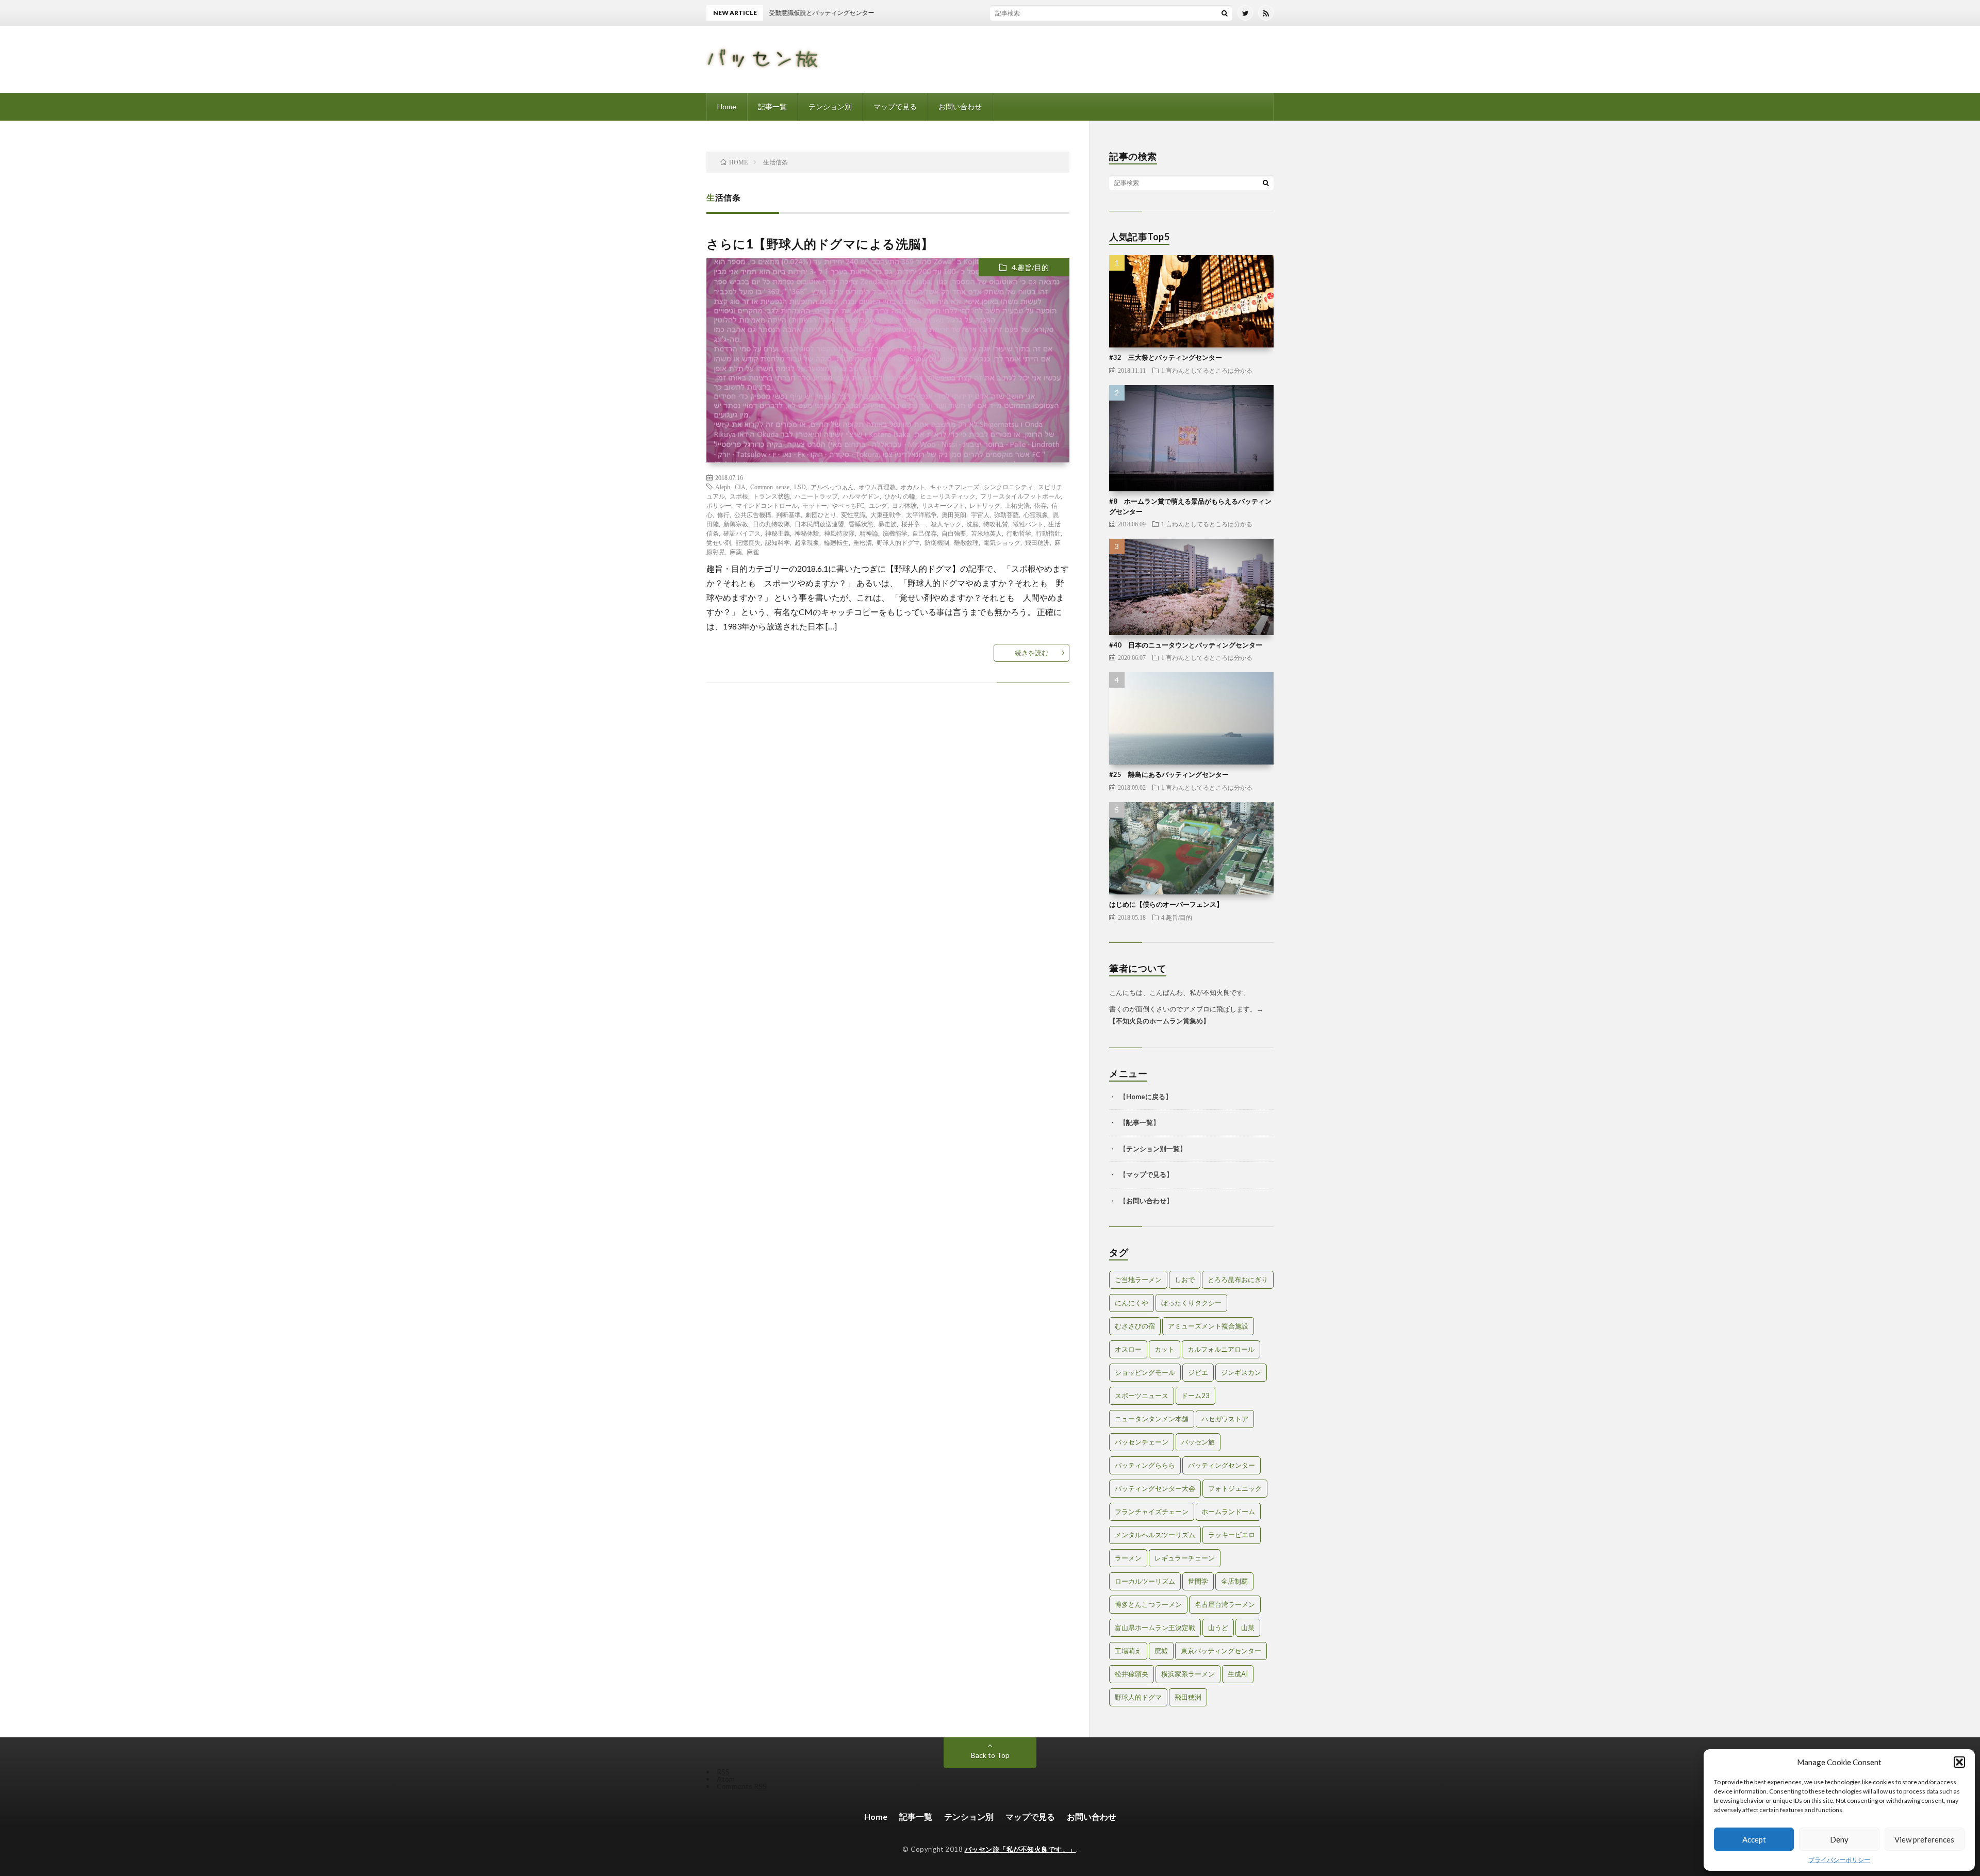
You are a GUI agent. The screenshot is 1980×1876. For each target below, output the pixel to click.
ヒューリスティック (948, 496)
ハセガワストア (1225, 1419)
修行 (723, 514)
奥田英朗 (954, 514)
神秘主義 (778, 533)
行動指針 (1048, 533)
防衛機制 (937, 542)
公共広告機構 (753, 514)
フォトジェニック (1235, 1488)
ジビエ (1198, 1372)
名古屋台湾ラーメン (1225, 1604)
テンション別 (830, 106)
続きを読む (1032, 653)
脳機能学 (895, 533)
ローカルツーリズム (1145, 1581)
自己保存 (925, 533)
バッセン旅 (1198, 1442)
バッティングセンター (1222, 1465)
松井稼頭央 (1132, 1674)
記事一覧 (772, 106)
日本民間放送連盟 (819, 524)
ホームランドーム (1228, 1512)
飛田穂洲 (1037, 542)
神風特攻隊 (839, 533)
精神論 (869, 533)
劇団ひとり (821, 514)
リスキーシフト (943, 505)
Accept (1754, 1839)
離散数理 (966, 542)
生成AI (1238, 1674)
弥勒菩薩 (1006, 514)
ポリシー (719, 505)
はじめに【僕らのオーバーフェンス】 (1166, 904)
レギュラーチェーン (1185, 1558)
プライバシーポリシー (1839, 1860)
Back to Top (990, 1755)
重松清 (863, 542)
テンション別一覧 (1153, 1149)
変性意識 (853, 514)
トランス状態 (771, 496)
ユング (878, 505)
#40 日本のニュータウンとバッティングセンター (1186, 645)
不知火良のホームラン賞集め (1159, 1021)
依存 (1041, 505)
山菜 (1248, 1628)
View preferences (1924, 1839)
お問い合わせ (960, 106)
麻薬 (736, 552)
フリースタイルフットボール (1020, 496)
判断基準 (788, 514)
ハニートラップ (816, 496)
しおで (1185, 1280)
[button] (1959, 1762)
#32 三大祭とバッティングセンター (1166, 357)
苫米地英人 (986, 533)
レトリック (985, 505)
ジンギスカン (1241, 1372)
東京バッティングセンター (1221, 1651)
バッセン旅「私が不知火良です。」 (1020, 1849)
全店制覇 (1234, 1581)
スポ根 (739, 496)
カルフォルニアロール (1221, 1349)
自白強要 (954, 533)
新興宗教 (736, 524)
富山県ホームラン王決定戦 (1155, 1628)
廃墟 (1161, 1651)
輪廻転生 (836, 542)
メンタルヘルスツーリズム (1155, 1535)
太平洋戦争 (921, 514)
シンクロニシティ (1009, 487)
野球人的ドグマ (898, 542)
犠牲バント (1028, 524)
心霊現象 (1036, 514)
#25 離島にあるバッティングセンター (1169, 774)
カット (1165, 1349)
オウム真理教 (877, 487)
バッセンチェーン (1142, 1442)
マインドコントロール (767, 505)
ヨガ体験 (904, 505)
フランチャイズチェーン (1152, 1512)
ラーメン (1128, 1558)
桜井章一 (914, 524)
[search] (1225, 13)
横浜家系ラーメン (1188, 1674)
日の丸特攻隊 (771, 524)
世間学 (1198, 1581)
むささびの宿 (1135, 1326)
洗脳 (972, 524)
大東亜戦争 (886, 514)
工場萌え (1128, 1651)
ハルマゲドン (861, 496)
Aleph (723, 487)
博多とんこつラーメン (1148, 1604)
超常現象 (807, 542)
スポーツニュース (1142, 1396)
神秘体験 (807, 533)
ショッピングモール (1145, 1372)
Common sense (770, 487)
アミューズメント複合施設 (1208, 1326)
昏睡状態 (861, 524)
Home (727, 106)
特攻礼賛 (996, 524)
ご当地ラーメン (1138, 1280)
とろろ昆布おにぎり (1238, 1280)
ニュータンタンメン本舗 (1152, 1419)
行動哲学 (1019, 533)
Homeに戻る (1146, 1097)
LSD (800, 487)
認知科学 (778, 542)
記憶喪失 (748, 542)
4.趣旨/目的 (1030, 267)
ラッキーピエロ (1232, 1535)
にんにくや (1132, 1303)
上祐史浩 (1017, 505)
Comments (742, 1786)
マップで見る (895, 106)
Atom (726, 1779)
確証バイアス (742, 533)
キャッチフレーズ (954, 487)
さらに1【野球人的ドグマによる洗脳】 (820, 244)
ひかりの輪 (900, 496)
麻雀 (753, 552)
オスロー (1128, 1349)
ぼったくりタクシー (1191, 1303)
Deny (1839, 1839)
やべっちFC (848, 505)
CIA (740, 487)
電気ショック (1002, 542)
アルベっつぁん (832, 487)
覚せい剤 (719, 542)
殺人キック (946, 524)
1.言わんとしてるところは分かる (1207, 370)
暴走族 (887, 524)
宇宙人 (980, 514)
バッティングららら (1145, 1465)
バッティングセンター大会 (1155, 1488)
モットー (815, 505)
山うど (1218, 1628)
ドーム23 (1195, 1396)
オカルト (913, 487)
